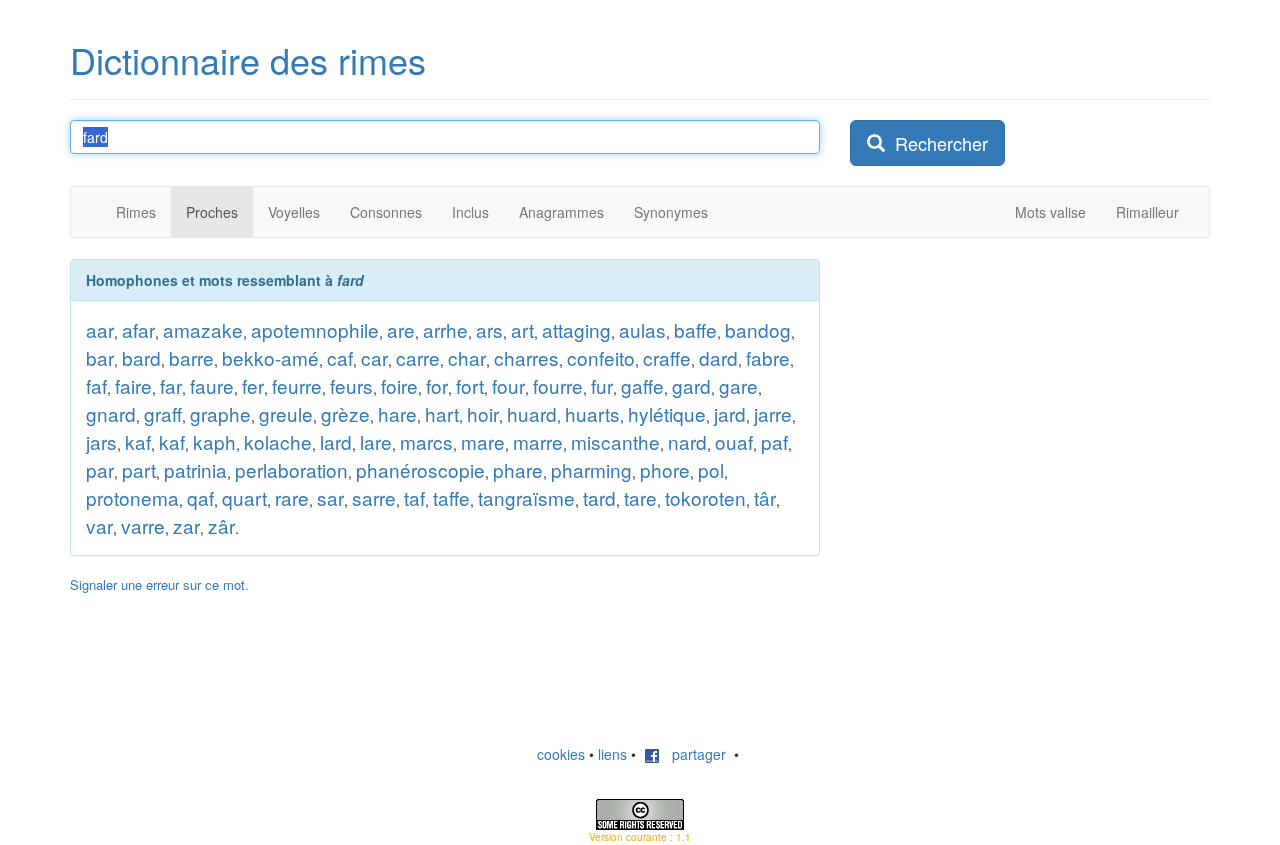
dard (718, 357)
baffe (695, 329)
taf (414, 497)
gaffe (642, 385)
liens (612, 754)
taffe (451, 497)
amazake (203, 329)
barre (191, 357)
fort (470, 385)
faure (212, 385)
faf (96, 385)
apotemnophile (315, 329)
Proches (212, 212)
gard (691, 385)
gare (738, 385)
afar (138, 329)
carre (418, 357)
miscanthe (615, 441)
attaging (576, 329)
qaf (200, 497)
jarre (773, 413)
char (467, 357)
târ (765, 497)
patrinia (195, 469)
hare (397, 413)
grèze (345, 413)
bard (141, 357)
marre (538, 441)
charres (526, 357)
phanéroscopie (420, 469)
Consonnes (386, 212)
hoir (483, 413)
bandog (758, 329)
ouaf (734, 441)
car (374, 357)
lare (376, 441)
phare (518, 469)
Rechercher (936, 143)
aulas (642, 329)
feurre (297, 385)
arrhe (445, 329)
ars (489, 329)
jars (101, 441)
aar (100, 329)
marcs (426, 441)
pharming (591, 469)
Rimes (136, 212)
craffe (667, 357)
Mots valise (1050, 212)
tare (640, 497)
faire (133, 385)
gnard (111, 413)
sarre (374, 497)
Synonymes (671, 212)
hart (442, 413)
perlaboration (291, 469)
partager (693, 754)
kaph (214, 441)
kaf (138, 441)
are (401, 329)
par (100, 469)
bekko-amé (270, 357)
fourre (558, 385)
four (508, 385)
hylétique (667, 413)
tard (599, 497)
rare (292, 497)
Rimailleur (1147, 212)
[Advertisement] (1000, 384)
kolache (278, 441)
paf (774, 441)
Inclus (470, 212)
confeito (601, 357)
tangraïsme (526, 497)
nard (687, 441)
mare (483, 441)
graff (163, 413)
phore (665, 469)
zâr (221, 525)
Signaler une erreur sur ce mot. (159, 584)
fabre (768, 357)
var (99, 525)
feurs (351, 385)
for (437, 385)
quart (244, 497)
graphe (220, 413)
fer (253, 385)
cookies (561, 754)
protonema (132, 497)
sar (330, 497)
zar (186, 525)
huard (532, 413)
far (171, 385)
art (522, 329)
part (139, 469)
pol (711, 469)
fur (602, 385)
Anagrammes (561, 212)
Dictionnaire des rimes (248, 59)
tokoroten (705, 497)
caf (340, 357)
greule (286, 413)
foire (399, 385)
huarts (592, 413)
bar (100, 357)
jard (730, 413)
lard (336, 441)
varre (143, 525)
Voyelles (294, 212)
